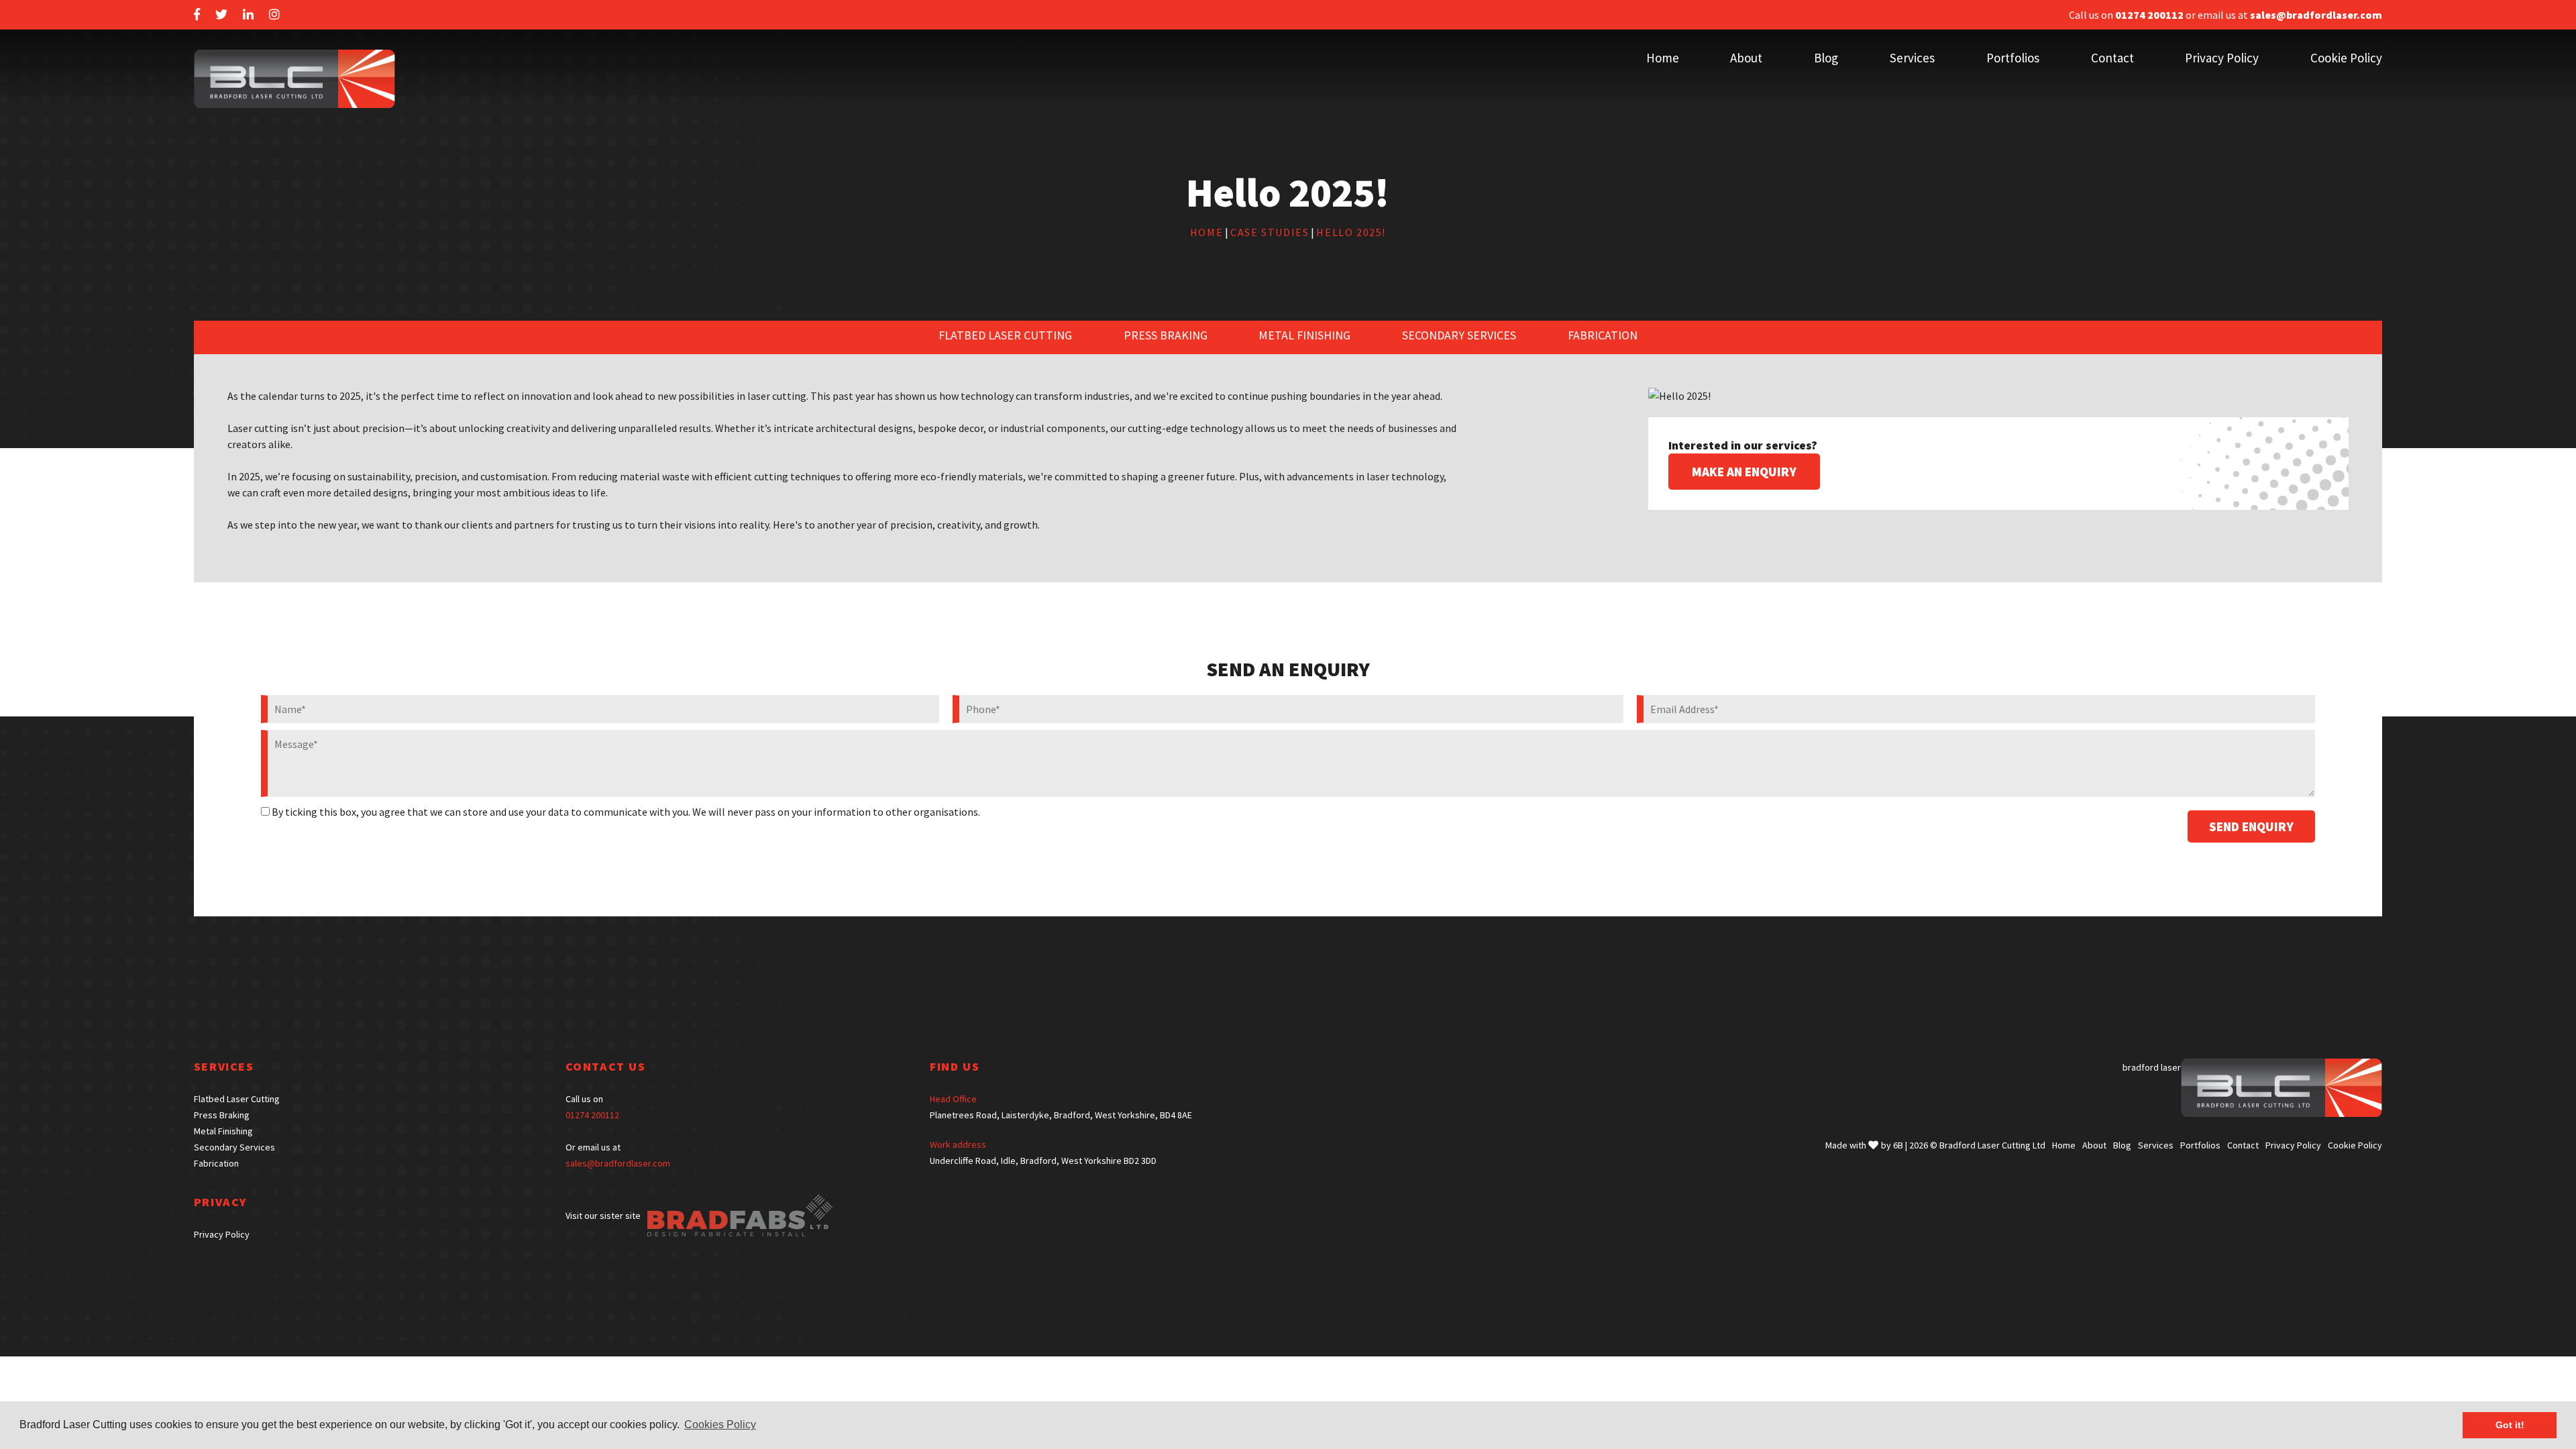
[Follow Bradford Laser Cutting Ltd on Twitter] (221, 15)
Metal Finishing (1304, 335)
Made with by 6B (1864, 1145)
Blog (1826, 58)
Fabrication (1603, 335)
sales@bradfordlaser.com (618, 1163)
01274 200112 (592, 1115)
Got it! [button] (2510, 1425)
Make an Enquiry (1744, 472)
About (1746, 58)
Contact (2112, 58)
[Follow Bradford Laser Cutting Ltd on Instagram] (274, 15)
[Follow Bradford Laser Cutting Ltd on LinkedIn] (248, 15)
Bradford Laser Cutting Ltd (1992, 1145)
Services (1912, 58)
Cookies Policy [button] (720, 1425)
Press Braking (1166, 335)
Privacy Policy (2222, 58)
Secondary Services (1459, 335)
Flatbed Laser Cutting (1005, 335)
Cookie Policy (2346, 58)
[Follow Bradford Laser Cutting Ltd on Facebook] (197, 15)
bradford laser (2152, 1067)
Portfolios (2013, 58)
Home (1663, 58)
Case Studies (1270, 232)
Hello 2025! (1351, 232)
